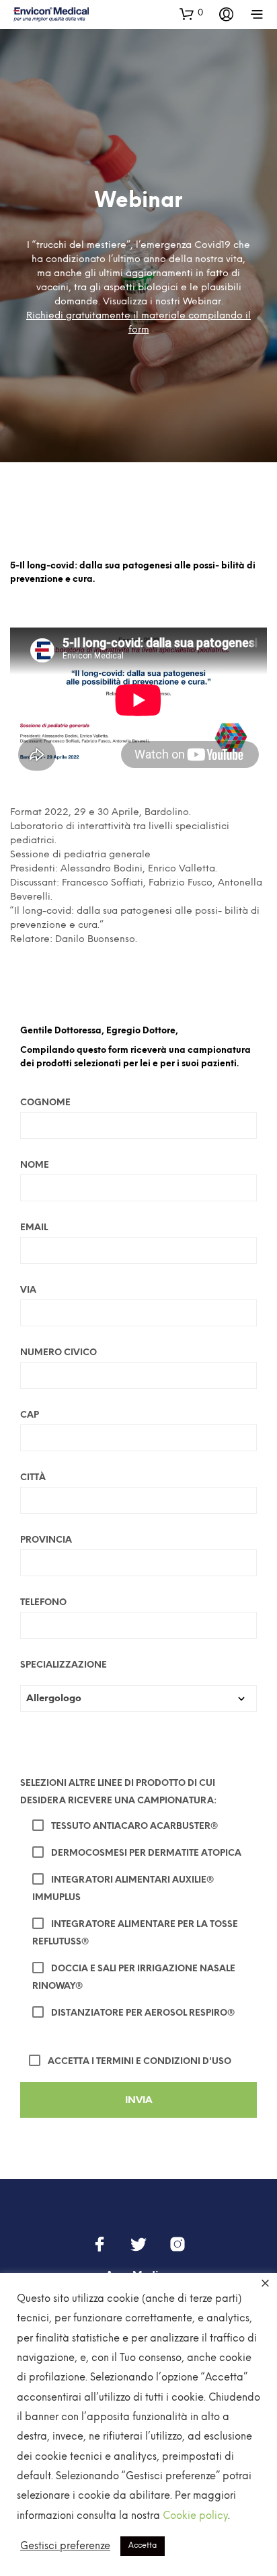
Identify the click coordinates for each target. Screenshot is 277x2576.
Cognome (45, 1103)
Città (33, 1478)
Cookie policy (195, 2516)
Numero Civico (58, 1353)
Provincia (46, 1540)
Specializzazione (64, 1665)
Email (34, 1228)
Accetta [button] (143, 2546)
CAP (30, 1415)
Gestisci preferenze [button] (65, 2546)
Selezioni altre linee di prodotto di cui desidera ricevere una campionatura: (118, 1792)
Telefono (43, 1603)
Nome (35, 1165)
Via (28, 1290)
